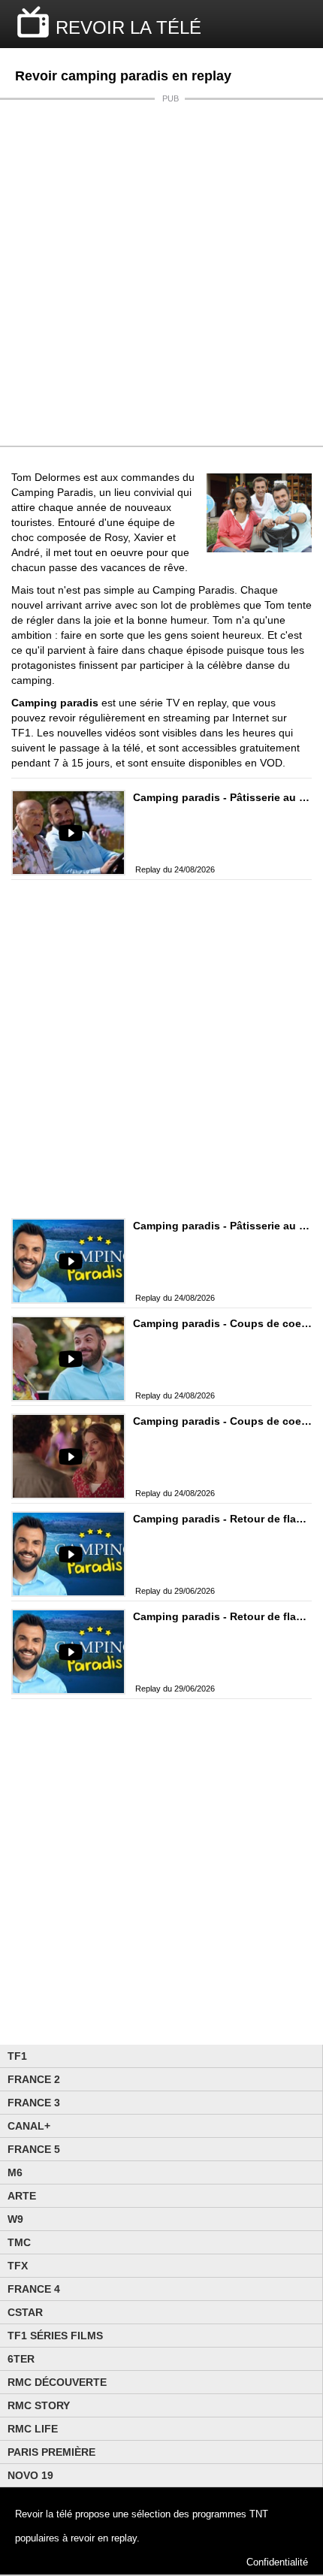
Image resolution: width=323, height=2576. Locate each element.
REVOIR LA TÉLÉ (128, 27)
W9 (15, 2219)
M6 (15, 2172)
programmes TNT (230, 2514)
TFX (18, 2266)
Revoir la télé (44, 2514)
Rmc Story (39, 2405)
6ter (21, 2359)
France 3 (34, 2103)
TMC (19, 2242)
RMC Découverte (57, 2382)
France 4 (34, 2289)
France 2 (34, 2079)
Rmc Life (33, 2429)
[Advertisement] (161, 273)
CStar (25, 2312)
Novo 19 (30, 2475)
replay (124, 2538)
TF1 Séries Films (55, 2336)
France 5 (34, 2149)
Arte (22, 2196)
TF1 (17, 2056)
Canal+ (29, 2126)
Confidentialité (277, 2562)
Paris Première (51, 2452)
